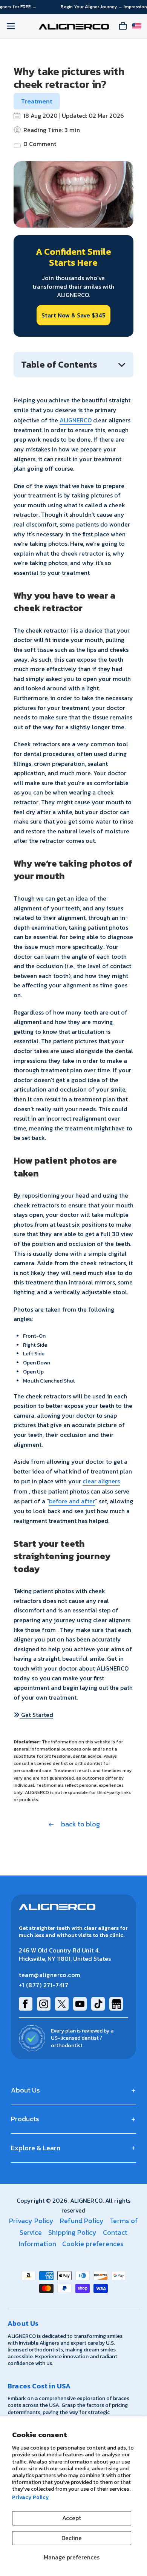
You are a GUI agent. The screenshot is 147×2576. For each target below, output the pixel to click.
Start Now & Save (73, 315)
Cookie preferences (93, 2244)
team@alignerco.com (50, 1975)
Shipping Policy (73, 2232)
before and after (72, 1501)
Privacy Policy (31, 2497)
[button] (33, 1715)
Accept (72, 2518)
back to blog (80, 1824)
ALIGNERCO (76, 420)
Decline (72, 2538)
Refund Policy (82, 2221)
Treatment (37, 101)
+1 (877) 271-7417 (44, 1985)
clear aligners (101, 1481)
